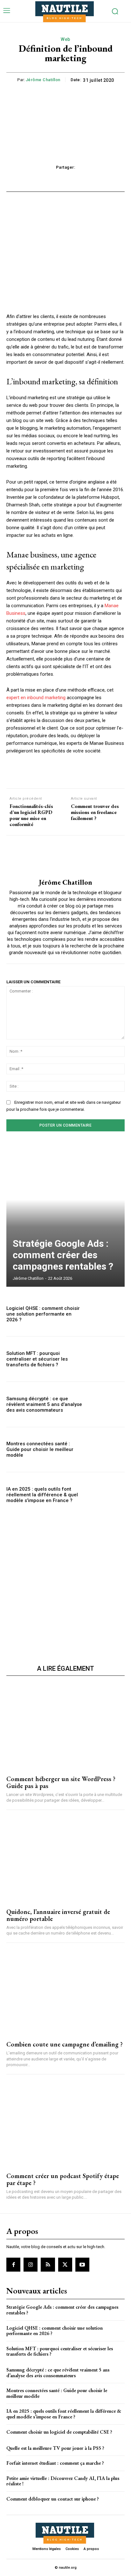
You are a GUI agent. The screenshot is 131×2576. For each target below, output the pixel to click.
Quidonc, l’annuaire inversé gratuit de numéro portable (58, 1915)
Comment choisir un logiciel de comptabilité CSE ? (59, 2432)
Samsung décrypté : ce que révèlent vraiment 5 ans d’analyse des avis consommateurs (44, 1404)
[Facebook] (13, 2265)
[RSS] (48, 2265)
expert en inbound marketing (36, 698)
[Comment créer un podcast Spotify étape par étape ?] (65, 2124)
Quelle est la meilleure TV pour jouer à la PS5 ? (55, 2448)
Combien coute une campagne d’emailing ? (65, 2044)
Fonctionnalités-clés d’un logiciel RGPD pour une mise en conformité (31, 815)
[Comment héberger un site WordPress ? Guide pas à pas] (65, 1726)
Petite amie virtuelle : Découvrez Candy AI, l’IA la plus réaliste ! (63, 2481)
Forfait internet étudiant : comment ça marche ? (55, 2463)
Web (65, 39)
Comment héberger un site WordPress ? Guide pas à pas (61, 1782)
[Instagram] (31, 2265)
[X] (65, 2265)
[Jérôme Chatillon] (65, 857)
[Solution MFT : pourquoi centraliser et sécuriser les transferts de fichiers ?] (107, 1359)
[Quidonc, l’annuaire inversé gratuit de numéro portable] (65, 1859)
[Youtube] (82, 2265)
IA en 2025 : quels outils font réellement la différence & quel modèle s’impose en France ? (42, 1495)
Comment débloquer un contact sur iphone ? (53, 2499)
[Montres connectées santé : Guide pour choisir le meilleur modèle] (107, 1450)
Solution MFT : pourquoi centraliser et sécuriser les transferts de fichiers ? (37, 1359)
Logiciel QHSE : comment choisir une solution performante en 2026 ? (43, 1314)
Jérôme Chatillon (43, 80)
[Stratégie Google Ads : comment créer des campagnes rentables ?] (65, 1215)
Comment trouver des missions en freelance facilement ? (95, 812)
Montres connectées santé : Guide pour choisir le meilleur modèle (40, 1449)
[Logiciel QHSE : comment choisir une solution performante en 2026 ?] (107, 1314)
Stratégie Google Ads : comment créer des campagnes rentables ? (63, 1255)
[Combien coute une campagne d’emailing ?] (65, 1992)
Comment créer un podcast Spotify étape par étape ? (63, 2179)
